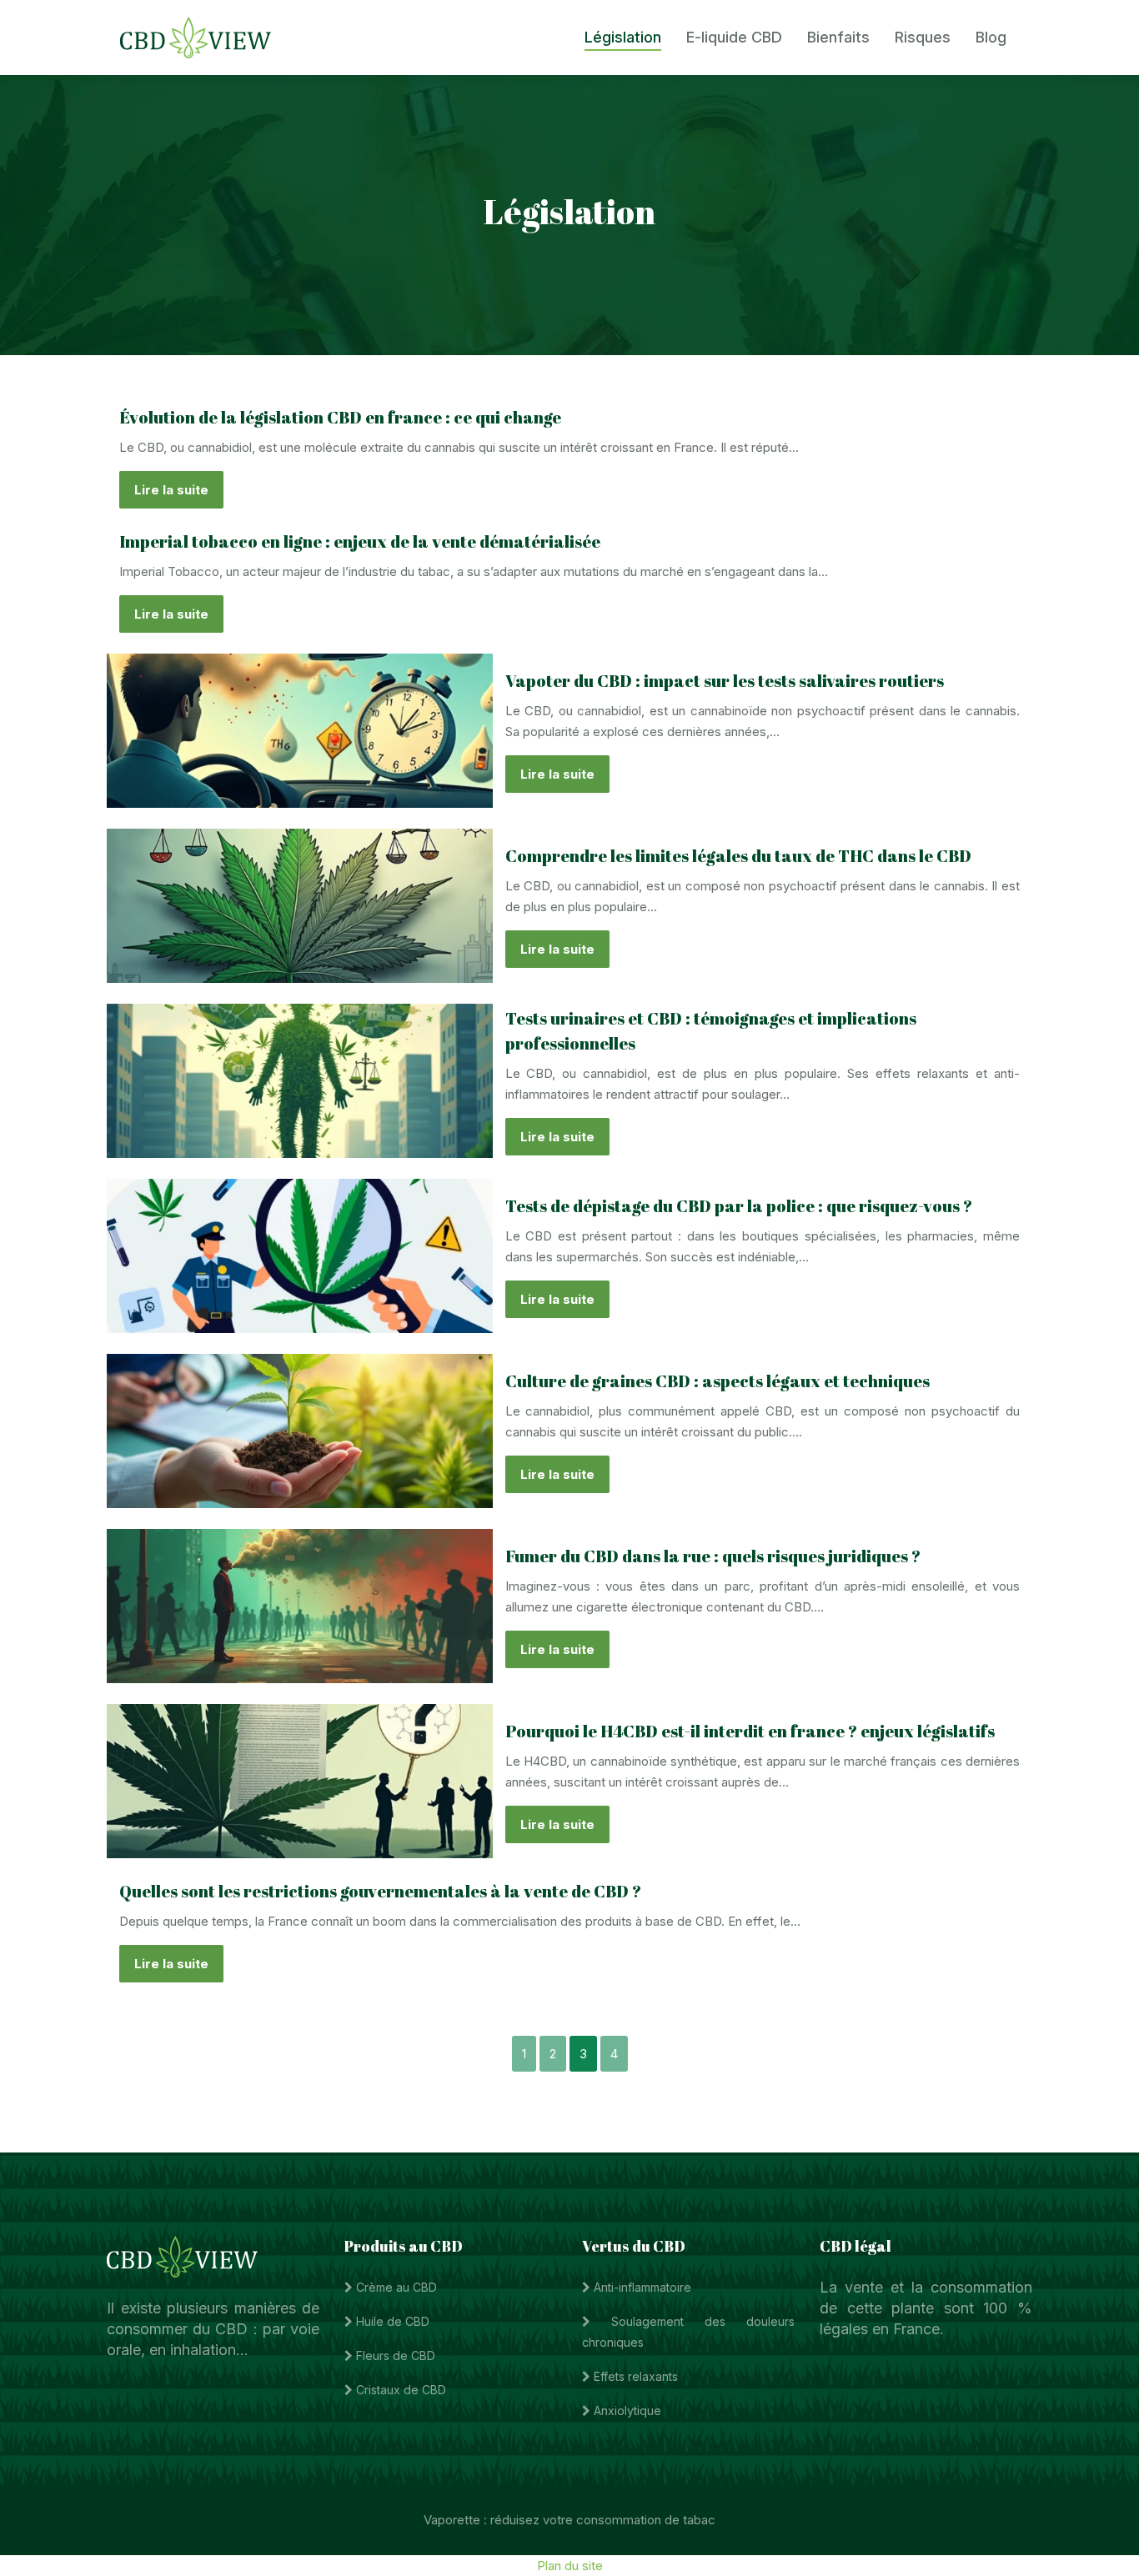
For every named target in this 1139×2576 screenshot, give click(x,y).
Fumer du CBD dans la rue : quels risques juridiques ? (713, 1556)
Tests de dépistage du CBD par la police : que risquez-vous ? (739, 1206)
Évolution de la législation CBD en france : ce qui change (340, 417)
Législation (623, 37)
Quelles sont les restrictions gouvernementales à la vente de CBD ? (380, 1891)
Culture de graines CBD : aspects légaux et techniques (718, 1381)
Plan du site (570, 2566)
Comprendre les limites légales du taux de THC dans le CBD (738, 856)
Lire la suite (171, 490)
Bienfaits (838, 37)
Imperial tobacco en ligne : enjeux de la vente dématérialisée (360, 541)
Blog (991, 37)
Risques (923, 37)
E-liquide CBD (734, 37)
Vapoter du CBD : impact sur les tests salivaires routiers (725, 681)
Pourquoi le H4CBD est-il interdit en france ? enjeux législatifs (750, 1731)
